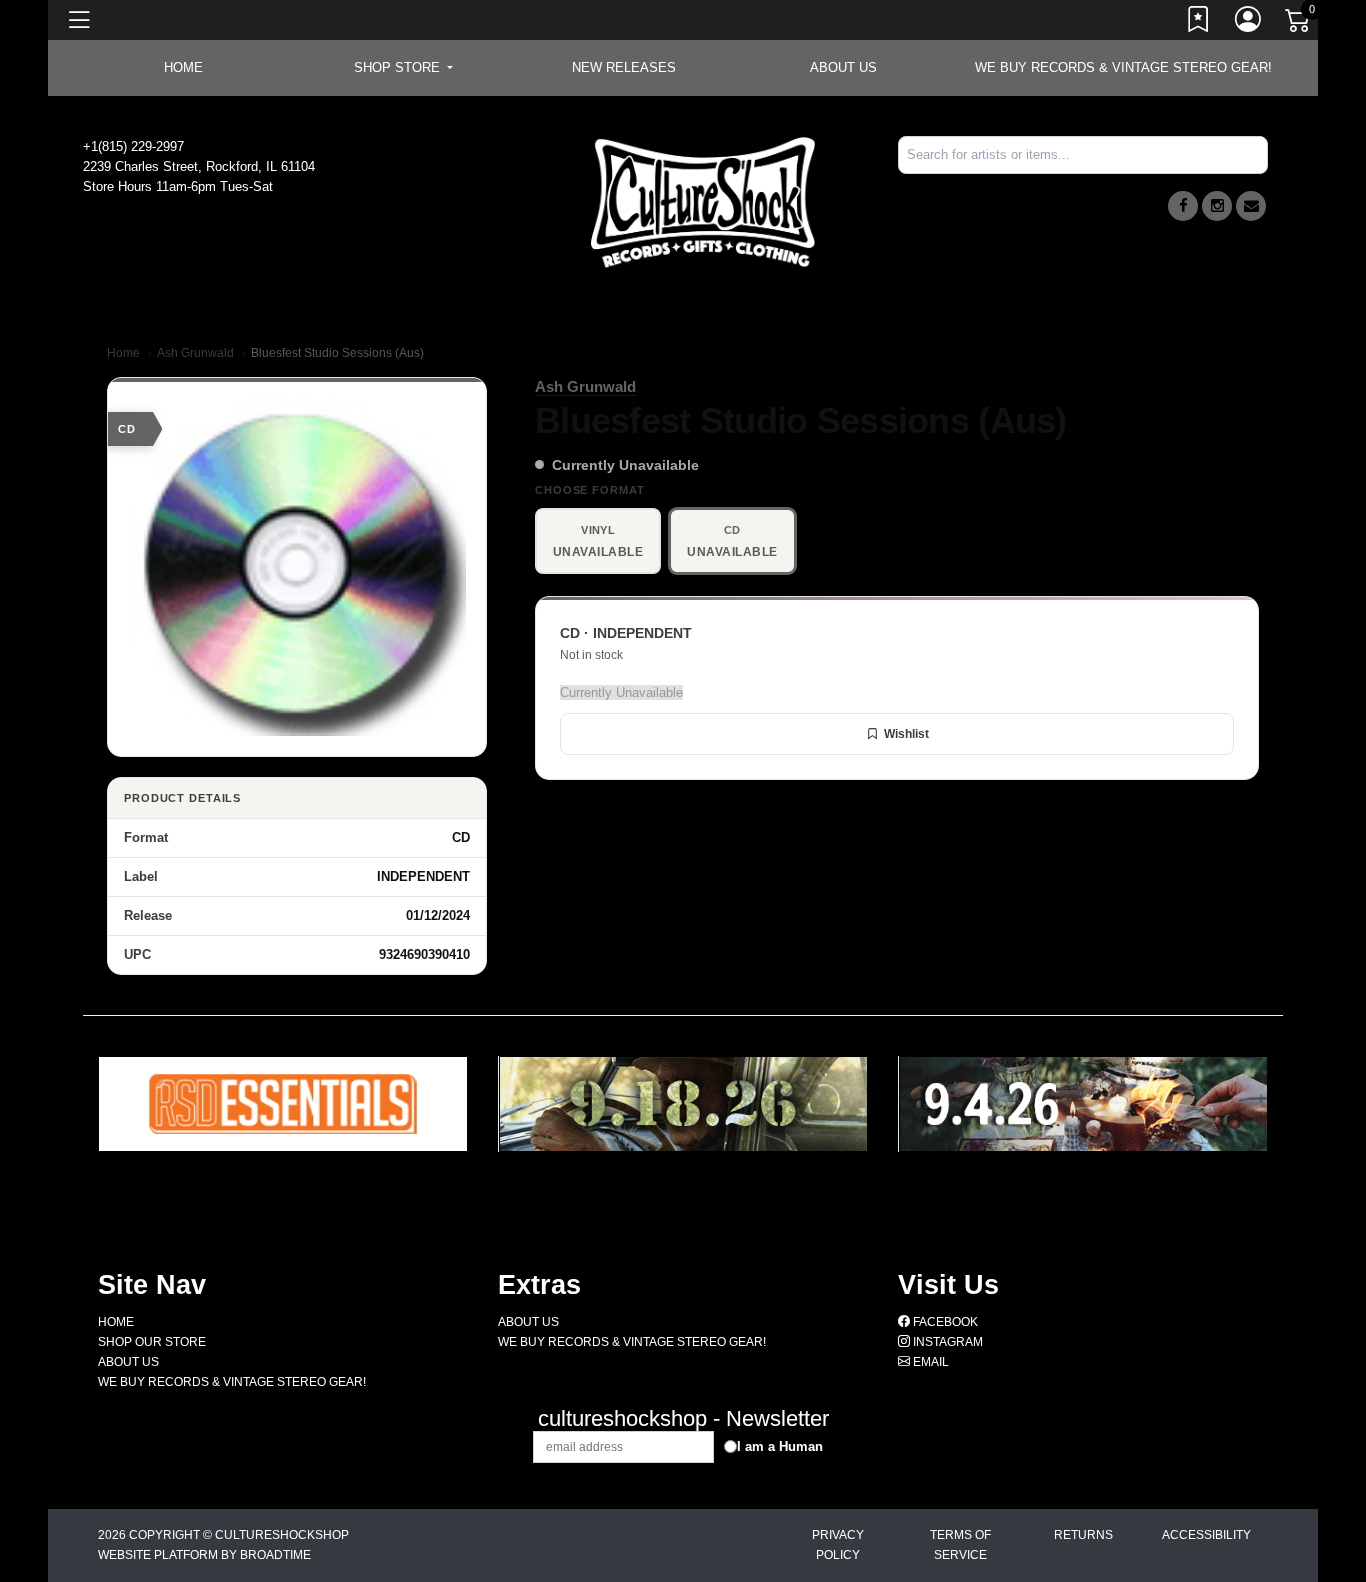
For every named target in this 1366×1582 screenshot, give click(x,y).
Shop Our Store (152, 1342)
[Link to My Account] (1249, 23)
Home (123, 353)
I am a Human (780, 1446)
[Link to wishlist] (1199, 23)
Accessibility (1206, 1535)
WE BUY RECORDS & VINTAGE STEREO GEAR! (1123, 67)
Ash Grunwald (195, 353)
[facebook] (1183, 206)
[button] (403, 68)
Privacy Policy (838, 1545)
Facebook (944, 1322)
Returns (1083, 1535)
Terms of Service (960, 1545)
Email (929, 1362)
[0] (1299, 24)
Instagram (946, 1342)
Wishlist (906, 734)
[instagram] (1217, 206)
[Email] (1251, 206)
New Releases (624, 67)
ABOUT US (843, 67)
